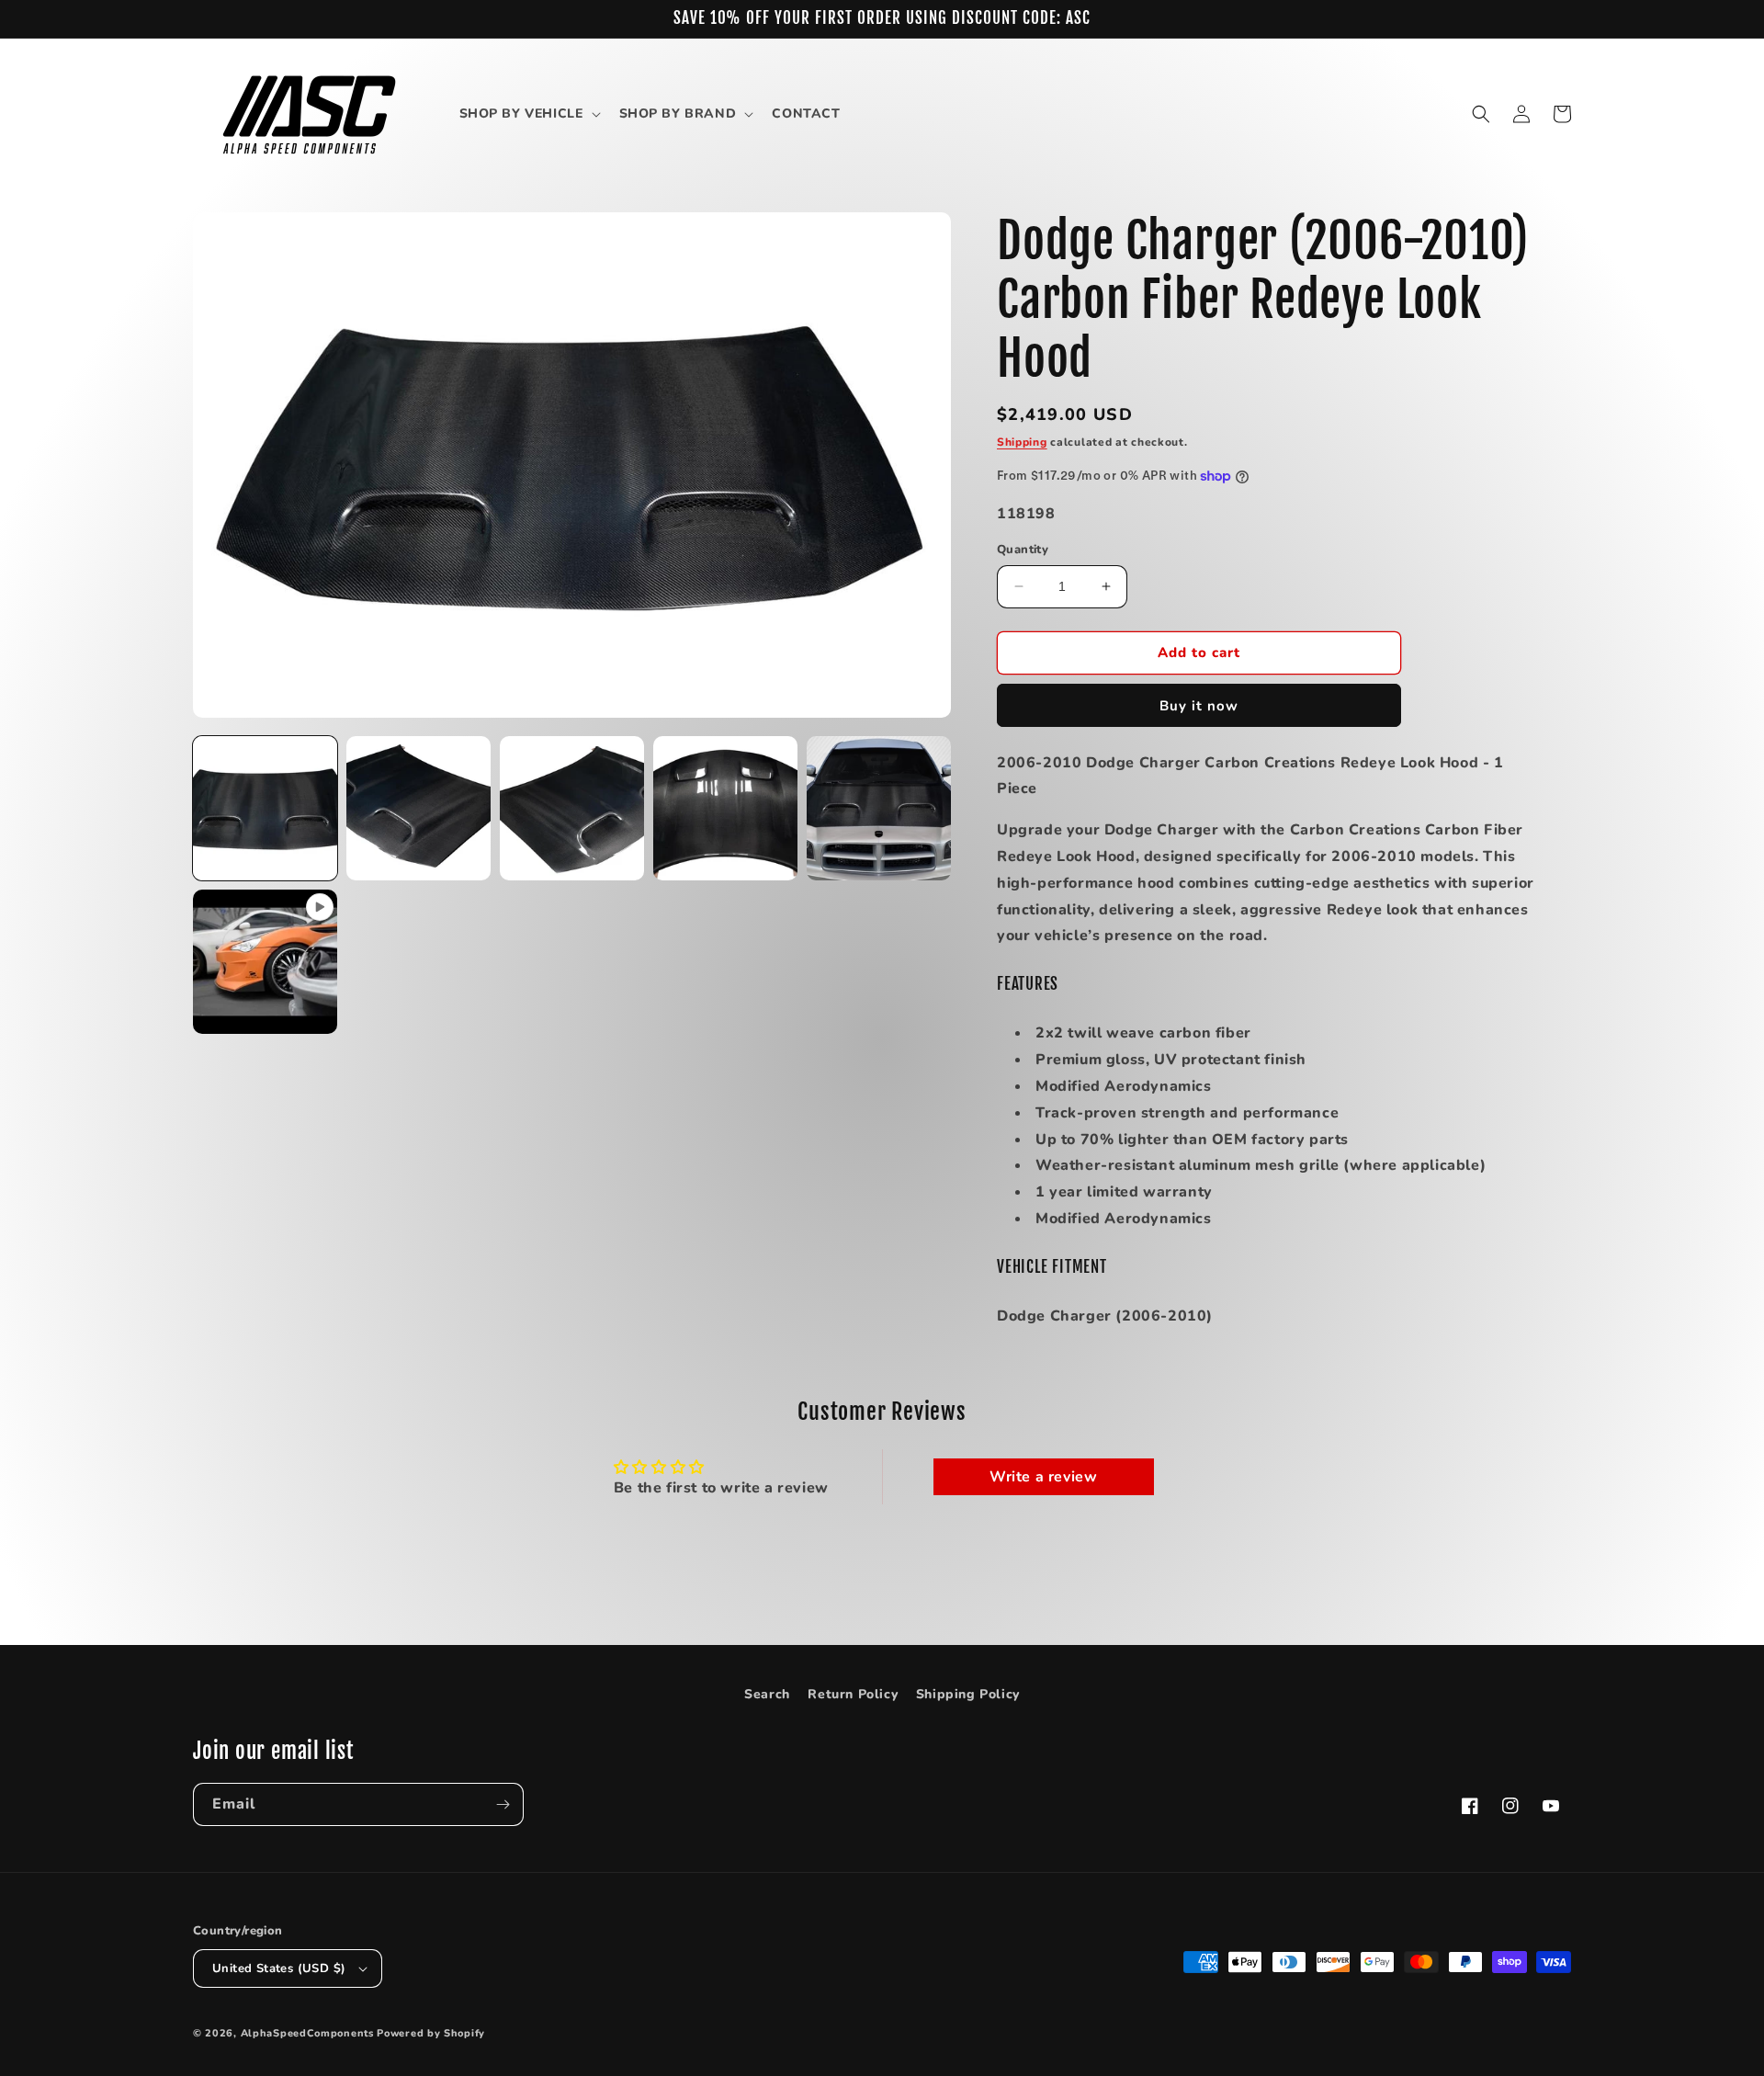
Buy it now (1199, 706)
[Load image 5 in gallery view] (879, 808)
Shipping (1022, 442)
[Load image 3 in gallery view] (572, 808)
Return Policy (853, 1694)
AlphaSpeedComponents (307, 2033)
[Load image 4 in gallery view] (725, 808)
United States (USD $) (279, 1968)
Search (767, 1694)
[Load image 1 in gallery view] (265, 808)
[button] (528, 114)
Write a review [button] (1043, 1477)
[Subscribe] (503, 1804)
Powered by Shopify (431, 2033)
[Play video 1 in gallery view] (265, 962)
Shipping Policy (968, 1694)
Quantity (1023, 550)
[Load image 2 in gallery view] (418, 808)
